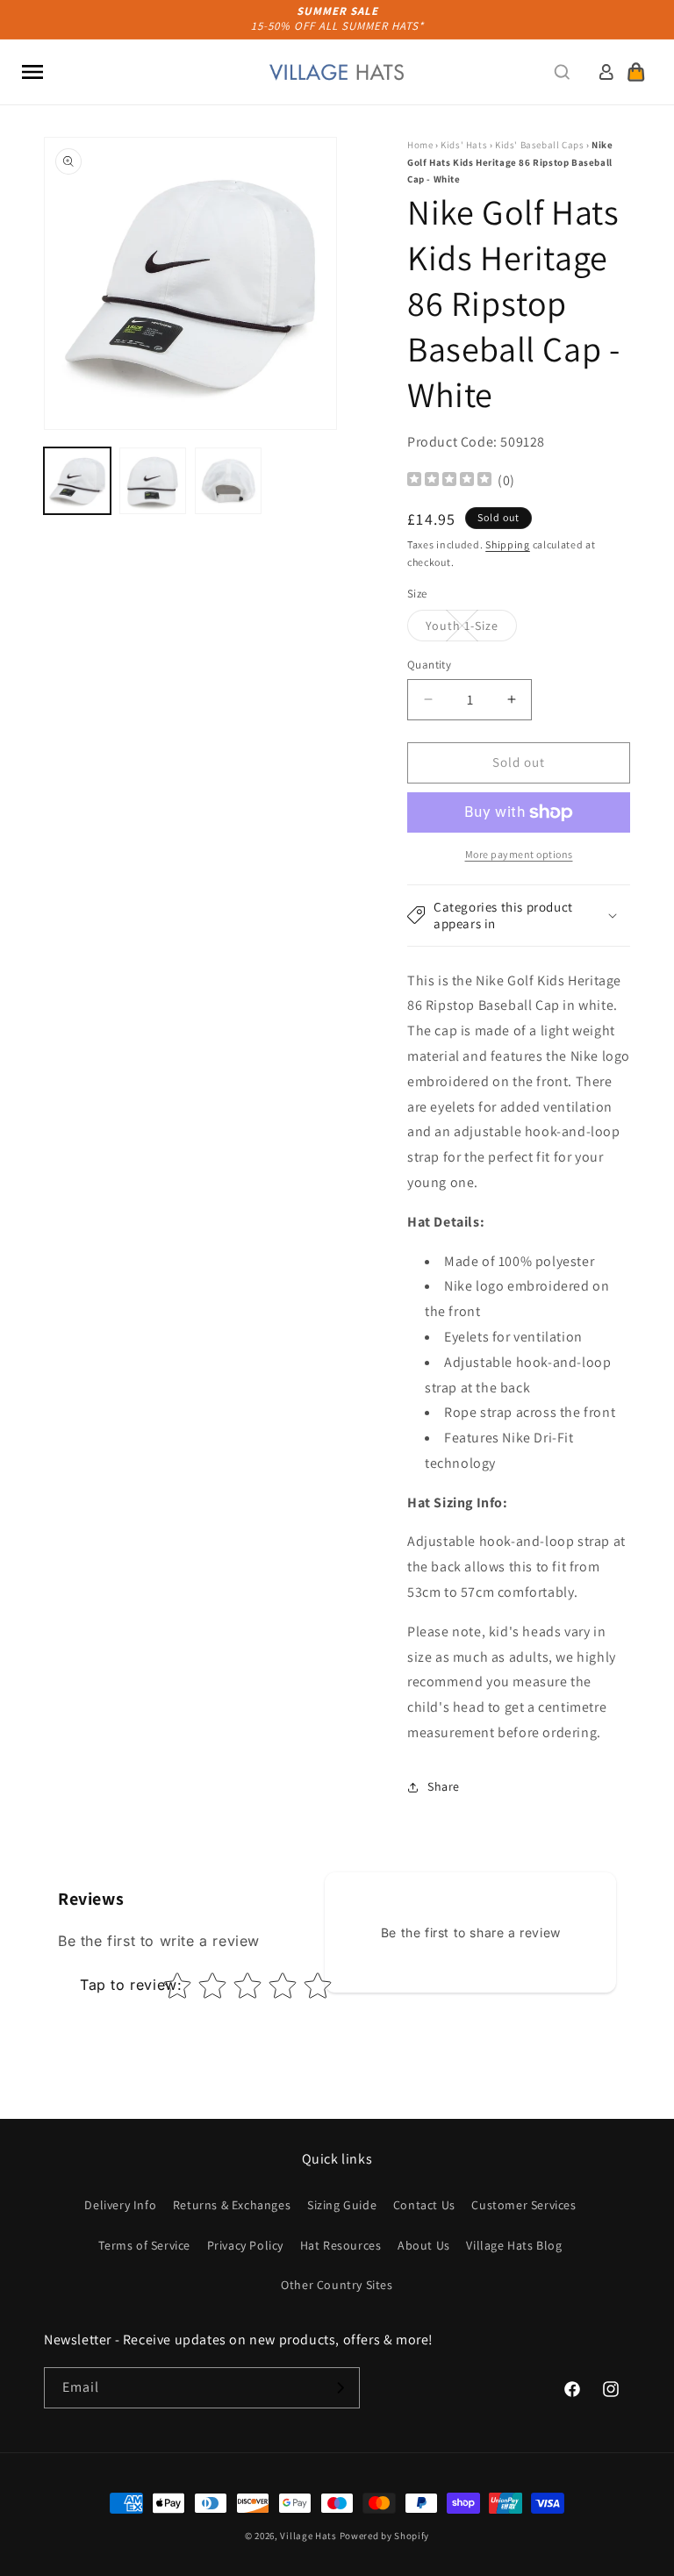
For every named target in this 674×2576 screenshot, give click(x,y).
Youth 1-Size (471, 629)
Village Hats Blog (514, 2245)
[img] (449, 481)
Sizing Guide (342, 2205)
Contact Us (424, 2205)
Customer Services (523, 2205)
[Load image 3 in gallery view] (228, 481)
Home (420, 145)
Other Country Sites (337, 2285)
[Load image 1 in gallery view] (77, 481)
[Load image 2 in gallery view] (153, 481)
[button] (32, 72)
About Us (424, 2245)
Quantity (429, 665)
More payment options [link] (519, 854)
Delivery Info (120, 2205)
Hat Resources (341, 2245)
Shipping (508, 544)
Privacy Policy (245, 2245)
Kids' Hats (464, 145)
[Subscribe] (340, 2388)
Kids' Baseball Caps (539, 145)
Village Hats (308, 2536)
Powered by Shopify (385, 2536)
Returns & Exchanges (232, 2205)
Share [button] (444, 1786)
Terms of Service (144, 2245)
